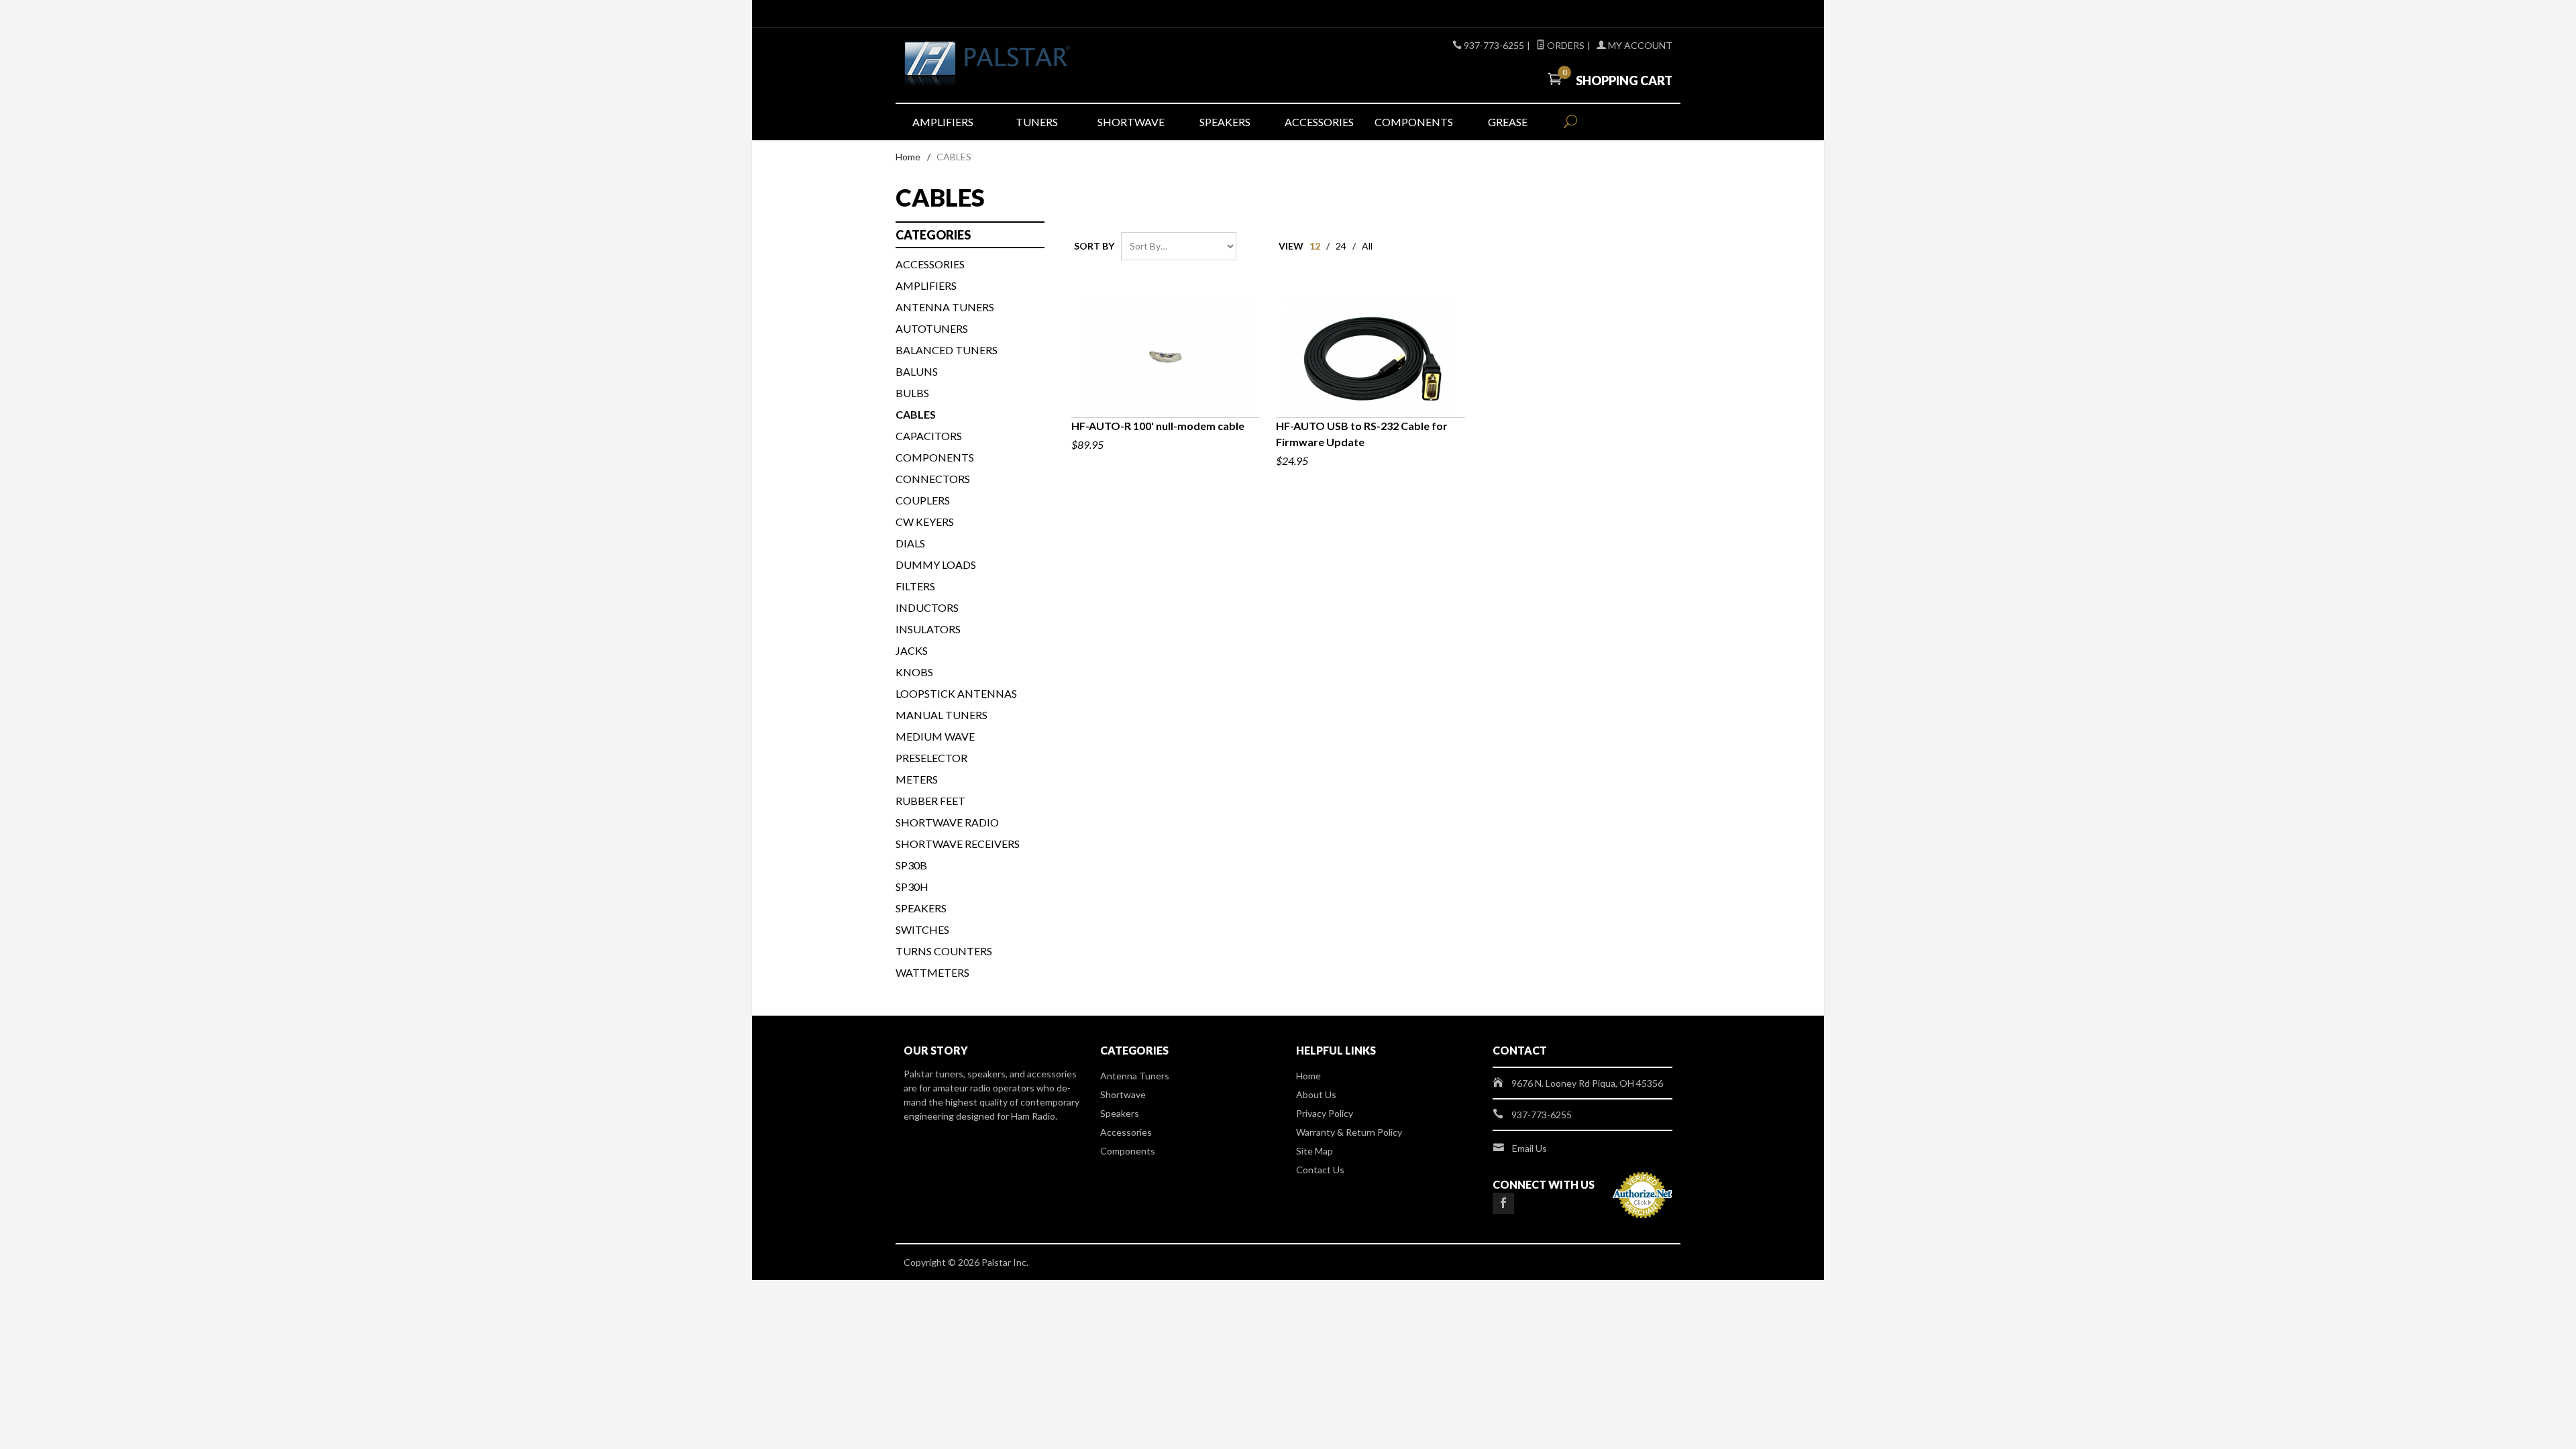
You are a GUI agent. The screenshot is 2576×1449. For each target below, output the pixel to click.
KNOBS (914, 672)
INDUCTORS (927, 607)
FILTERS (915, 586)
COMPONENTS (935, 457)
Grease (1508, 122)
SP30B (911, 865)
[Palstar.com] (1026, 65)
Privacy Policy (1325, 1113)
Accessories (1319, 122)
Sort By (1094, 246)
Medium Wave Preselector (935, 747)
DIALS (910, 543)
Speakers (1225, 122)
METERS (917, 779)
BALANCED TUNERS (947, 350)
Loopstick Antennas (956, 693)
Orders (1565, 45)
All (1367, 246)
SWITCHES (922, 929)
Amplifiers (943, 122)
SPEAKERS (921, 908)
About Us (1316, 1094)
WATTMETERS (932, 972)
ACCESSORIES (930, 264)
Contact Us (1320, 1170)
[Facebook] (1503, 1203)
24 (1341, 246)
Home (908, 157)
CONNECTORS (933, 479)
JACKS (912, 650)
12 (1315, 246)
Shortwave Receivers (958, 844)
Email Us (1529, 1148)
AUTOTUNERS (932, 328)
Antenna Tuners (945, 307)
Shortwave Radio (947, 822)
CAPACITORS (929, 436)
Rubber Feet (930, 801)
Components (1414, 122)
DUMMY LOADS (936, 565)
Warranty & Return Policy (1349, 1132)
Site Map (1314, 1151)
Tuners (1037, 122)
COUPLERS (923, 500)
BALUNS (917, 371)
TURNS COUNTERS (944, 951)
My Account (1639, 45)
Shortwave (1131, 122)
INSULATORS (928, 629)
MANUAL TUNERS (942, 715)
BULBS (912, 393)
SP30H (912, 887)
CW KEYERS (925, 522)
